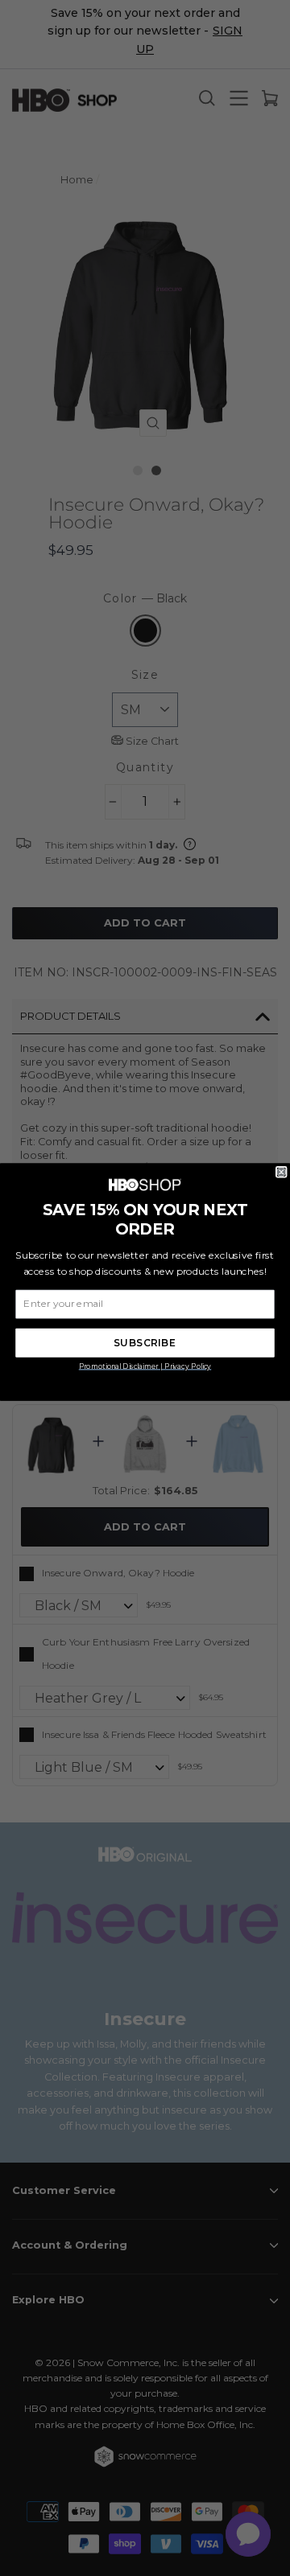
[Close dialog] (281, 1172)
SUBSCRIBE (145, 1342)
